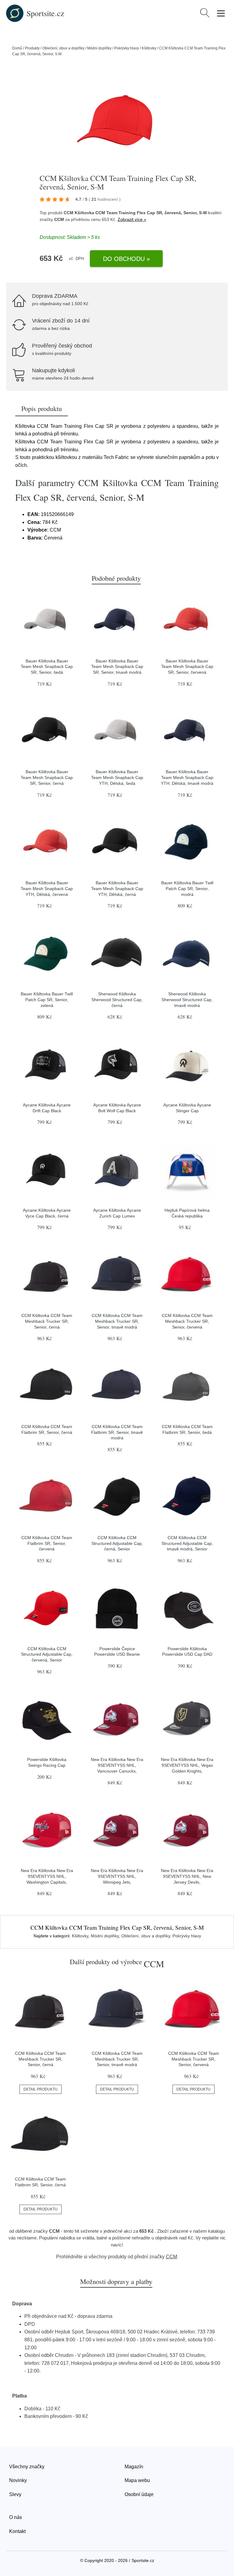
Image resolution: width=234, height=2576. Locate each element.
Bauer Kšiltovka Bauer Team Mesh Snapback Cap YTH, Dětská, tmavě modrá (187, 777)
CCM (59, 219)
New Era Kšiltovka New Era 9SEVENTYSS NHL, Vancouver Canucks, (117, 1765)
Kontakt (17, 2531)
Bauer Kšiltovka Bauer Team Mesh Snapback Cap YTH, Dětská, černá (117, 888)
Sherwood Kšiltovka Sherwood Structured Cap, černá (117, 999)
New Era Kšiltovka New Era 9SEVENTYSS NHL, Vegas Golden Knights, (187, 1765)
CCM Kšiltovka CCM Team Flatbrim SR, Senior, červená (47, 1543)
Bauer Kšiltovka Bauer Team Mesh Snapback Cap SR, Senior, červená (187, 667)
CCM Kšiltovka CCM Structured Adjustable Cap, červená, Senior (47, 1654)
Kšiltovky (149, 48)
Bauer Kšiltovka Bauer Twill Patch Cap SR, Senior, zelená (47, 999)
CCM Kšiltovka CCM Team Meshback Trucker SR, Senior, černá (47, 1321)
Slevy (15, 2494)
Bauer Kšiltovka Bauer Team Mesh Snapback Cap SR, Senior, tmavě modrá (117, 667)
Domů (17, 48)
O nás (16, 2517)
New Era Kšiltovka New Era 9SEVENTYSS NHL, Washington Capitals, (47, 1876)
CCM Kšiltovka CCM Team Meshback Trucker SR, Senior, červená (187, 1321)
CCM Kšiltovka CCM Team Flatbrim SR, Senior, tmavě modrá (117, 1432)
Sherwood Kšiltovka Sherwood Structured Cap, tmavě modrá (187, 999)
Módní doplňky (99, 48)
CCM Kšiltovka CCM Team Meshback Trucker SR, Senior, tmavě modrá (117, 1321)
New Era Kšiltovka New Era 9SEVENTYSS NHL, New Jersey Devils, (187, 1876)
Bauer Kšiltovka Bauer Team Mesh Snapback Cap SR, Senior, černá (47, 777)
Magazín (134, 2467)
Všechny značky (27, 2467)
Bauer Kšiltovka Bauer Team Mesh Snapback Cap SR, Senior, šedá (47, 667)
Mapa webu (137, 2480)
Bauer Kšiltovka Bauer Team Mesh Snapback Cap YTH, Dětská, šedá (117, 777)
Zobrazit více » (132, 219)
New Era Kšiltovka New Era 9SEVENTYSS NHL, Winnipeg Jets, (117, 1876)
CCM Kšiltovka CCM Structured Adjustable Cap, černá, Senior (117, 1543)
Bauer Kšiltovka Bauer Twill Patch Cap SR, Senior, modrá (187, 888)
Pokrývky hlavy (127, 48)
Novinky (18, 2480)
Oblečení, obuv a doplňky (63, 48)
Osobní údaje (139, 2494)
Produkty (32, 48)
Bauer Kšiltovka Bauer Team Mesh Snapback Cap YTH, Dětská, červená (47, 888)
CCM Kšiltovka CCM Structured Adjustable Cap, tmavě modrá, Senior (187, 1543)
